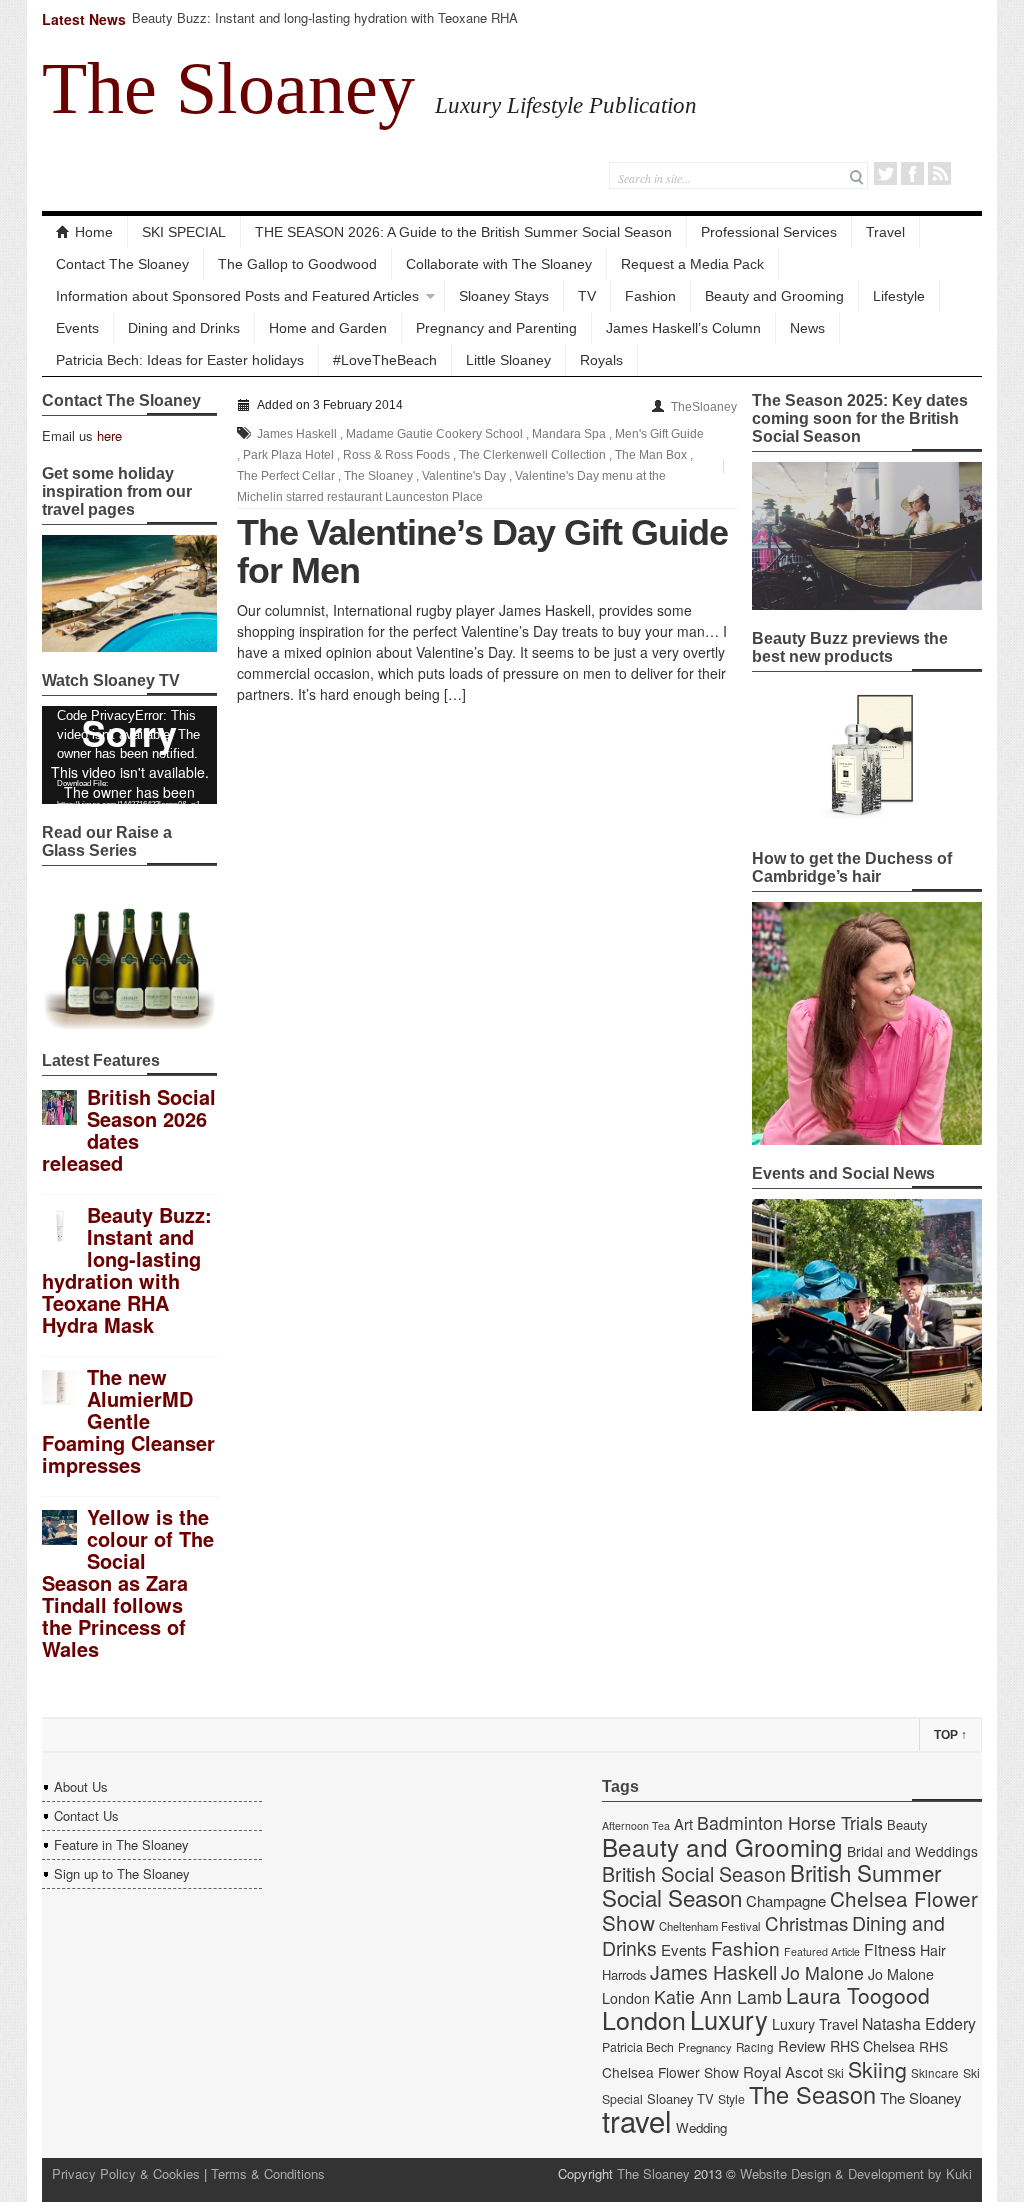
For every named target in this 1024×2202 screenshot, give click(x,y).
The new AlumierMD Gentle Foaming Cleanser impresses (128, 1420)
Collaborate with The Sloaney (499, 264)
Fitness (890, 1949)
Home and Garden (328, 328)
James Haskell (297, 434)
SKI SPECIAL (184, 232)
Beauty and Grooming (774, 296)
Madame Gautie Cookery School (434, 434)
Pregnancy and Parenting (496, 328)
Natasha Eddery (919, 2023)
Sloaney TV (680, 2098)
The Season (812, 2094)
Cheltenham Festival (710, 1926)
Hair (933, 1950)
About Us (81, 1786)
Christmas (806, 1922)
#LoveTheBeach (385, 360)
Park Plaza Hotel (288, 455)
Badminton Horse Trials (790, 1822)
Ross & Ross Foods (396, 455)
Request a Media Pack (692, 264)
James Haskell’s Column (683, 328)
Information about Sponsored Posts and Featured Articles (237, 296)
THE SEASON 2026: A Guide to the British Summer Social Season (463, 232)
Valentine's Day (464, 476)
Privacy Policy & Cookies (126, 2173)
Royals (601, 360)
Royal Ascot (783, 2071)
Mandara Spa (569, 434)
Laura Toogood (858, 1995)
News (807, 328)
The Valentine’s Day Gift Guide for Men (482, 551)
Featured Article (822, 1951)
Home (94, 232)
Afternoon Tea (636, 1825)
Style (731, 2099)
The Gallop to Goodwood (297, 264)
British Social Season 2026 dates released (129, 1129)
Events (77, 328)
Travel (885, 232)
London (644, 2019)
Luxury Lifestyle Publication (566, 105)
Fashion (650, 296)
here (109, 435)
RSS (939, 173)
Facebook (912, 173)
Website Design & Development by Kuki (856, 2173)
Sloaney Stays (504, 296)
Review (802, 2045)
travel (637, 2120)
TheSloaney (704, 407)
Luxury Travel (815, 2024)
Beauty (907, 1824)
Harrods (624, 1974)
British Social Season (694, 1873)
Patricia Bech (638, 2047)
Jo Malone (822, 1972)
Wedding (701, 2127)
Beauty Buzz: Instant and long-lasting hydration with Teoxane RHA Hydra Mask (325, 26)
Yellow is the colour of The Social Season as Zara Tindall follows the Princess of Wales (128, 1582)
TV (587, 296)
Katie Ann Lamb (718, 1996)
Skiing (877, 2068)
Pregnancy (705, 2047)
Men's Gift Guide (659, 434)
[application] (129, 755)
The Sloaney (228, 88)
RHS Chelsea (872, 2046)
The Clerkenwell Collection (532, 455)
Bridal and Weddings (912, 1851)
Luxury (729, 2019)
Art (683, 1823)
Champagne (786, 1900)
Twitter (885, 173)
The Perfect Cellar (286, 476)
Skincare (935, 2073)
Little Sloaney (508, 360)
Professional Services (769, 232)
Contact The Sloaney (122, 264)
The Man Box (651, 455)
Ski (835, 2073)
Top (950, 1735)
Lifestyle (899, 296)
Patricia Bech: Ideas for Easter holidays (180, 360)
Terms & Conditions (268, 2173)
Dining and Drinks (184, 328)
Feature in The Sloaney (121, 1844)
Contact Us (86, 1815)
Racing (755, 2047)
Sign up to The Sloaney (122, 1873)
